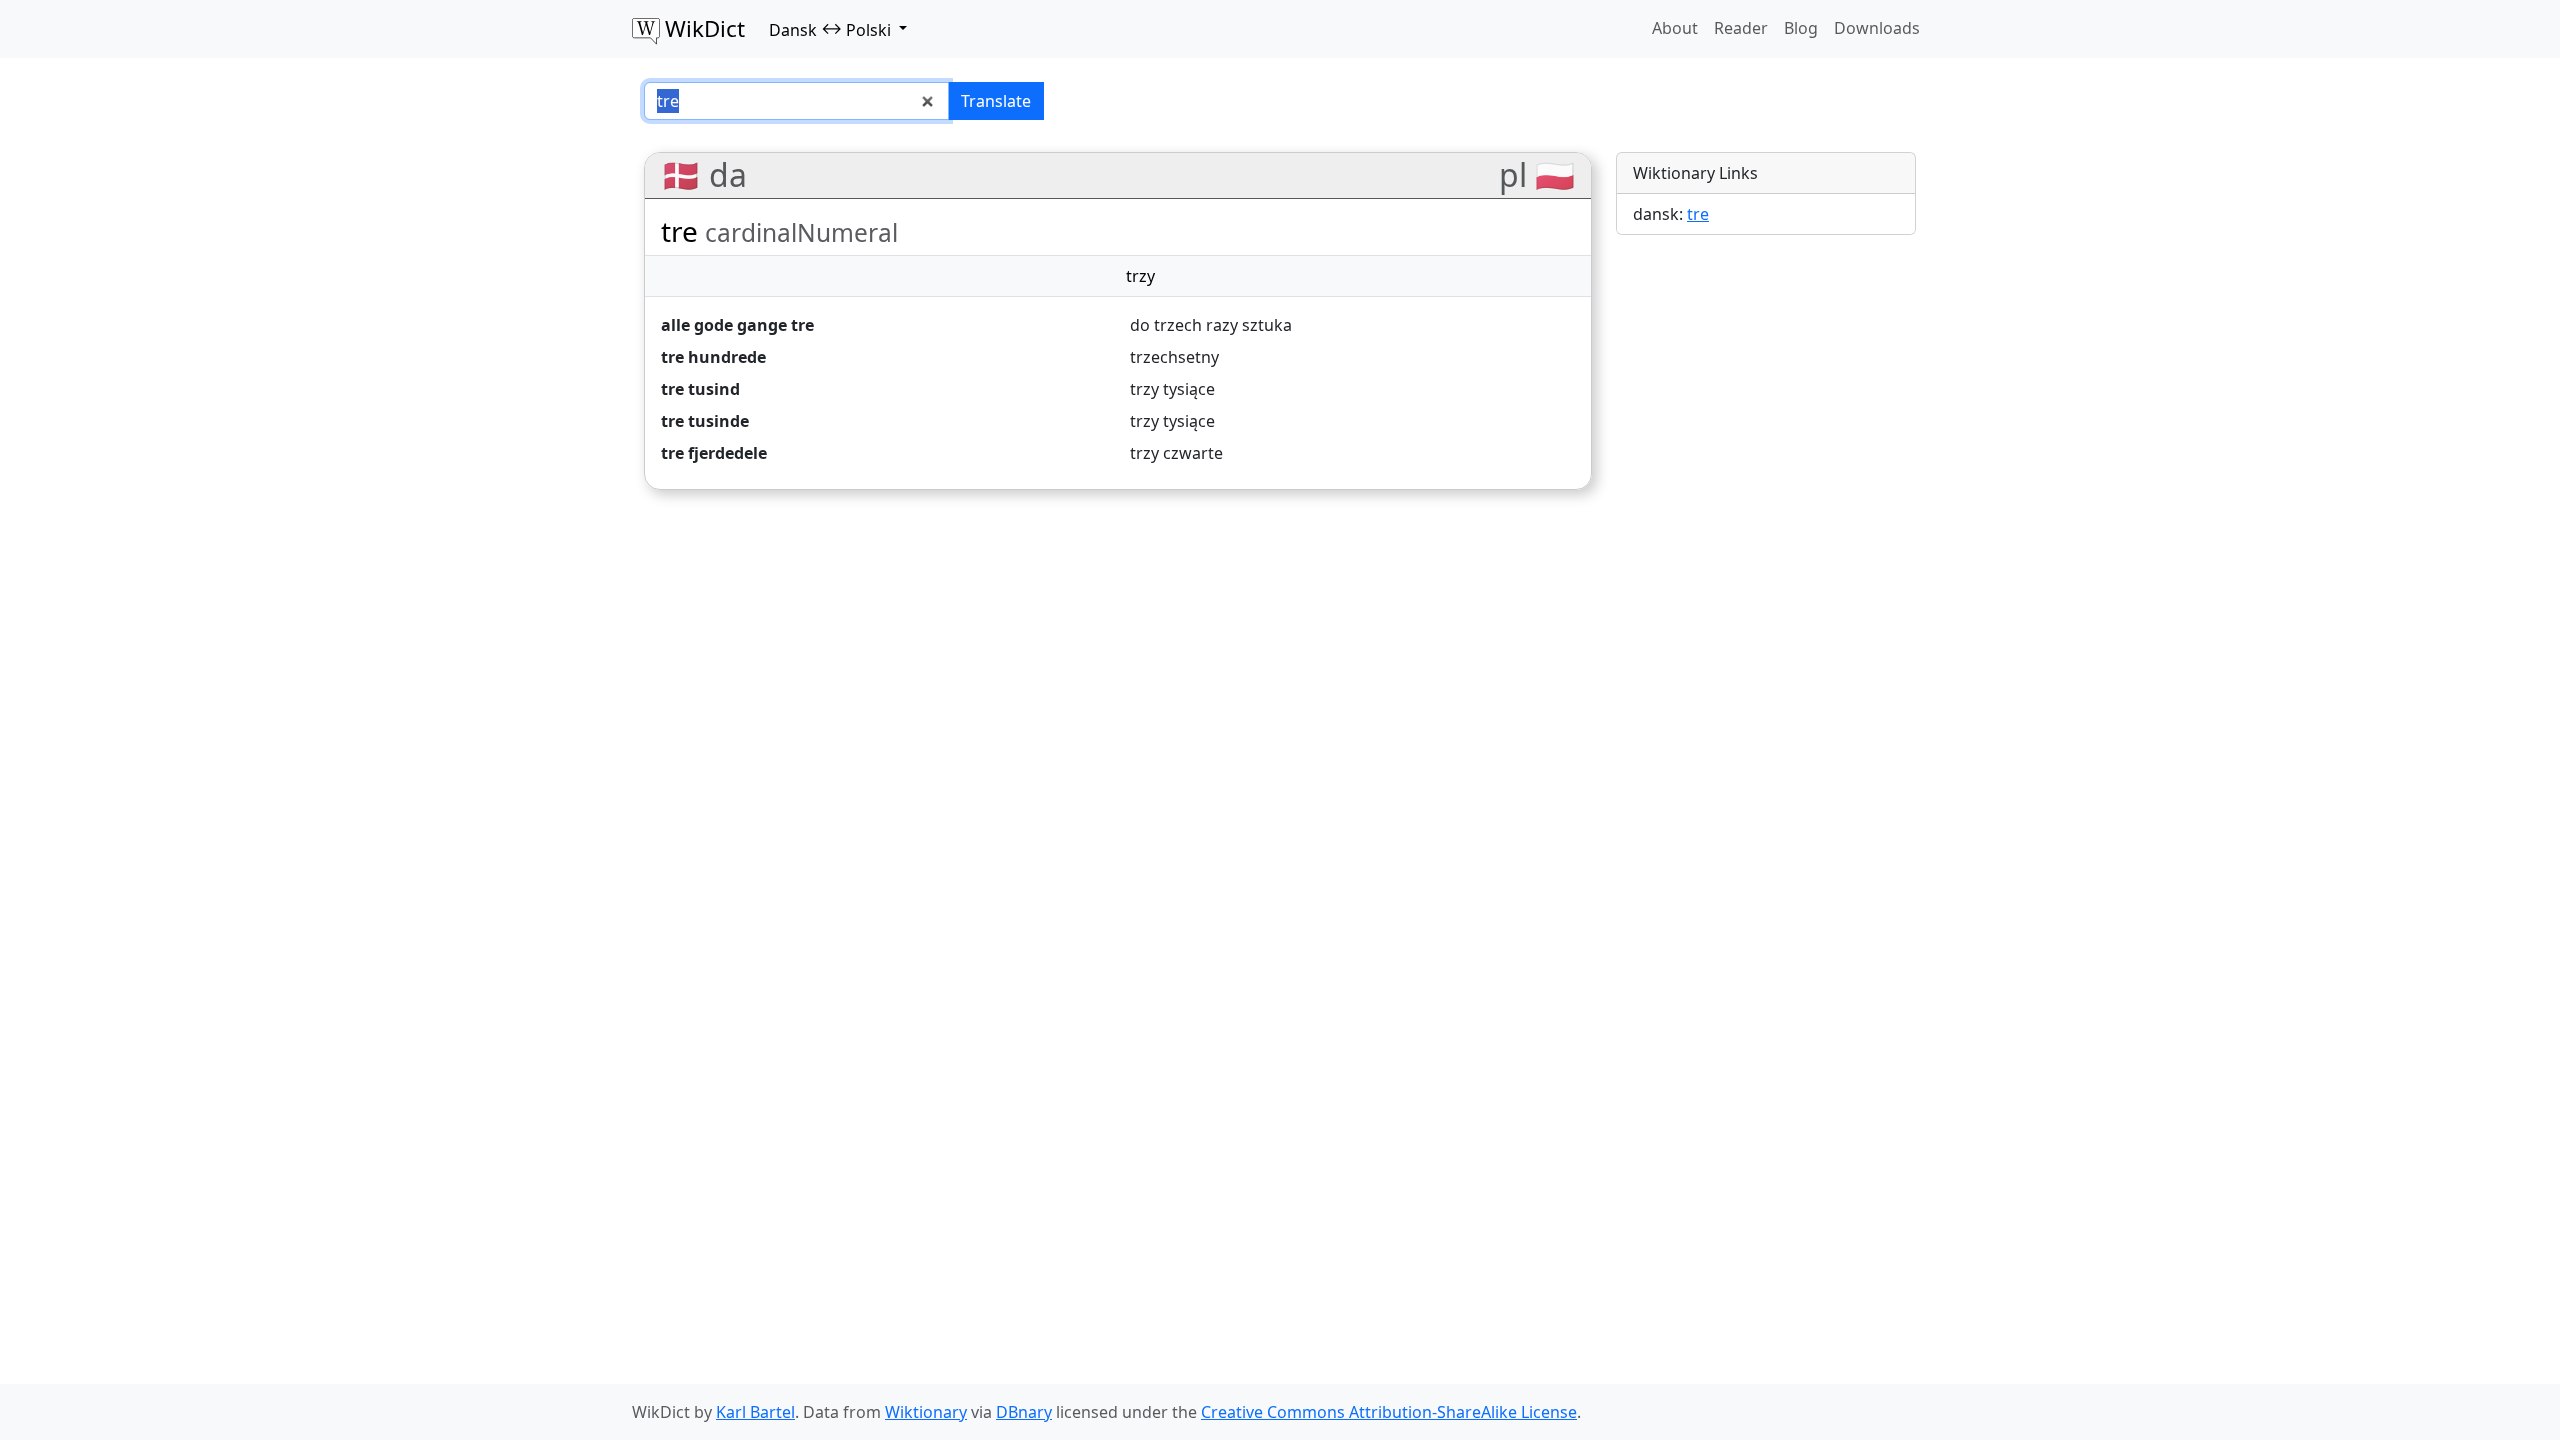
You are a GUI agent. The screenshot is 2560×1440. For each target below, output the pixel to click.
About (1675, 28)
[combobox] (796, 101)
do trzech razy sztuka (1211, 325)
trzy (1140, 276)
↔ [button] (830, 29)
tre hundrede (713, 357)
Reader (1741, 28)
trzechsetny (1174, 357)
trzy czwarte (1176, 453)
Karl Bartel (755, 1412)
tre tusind (700, 389)
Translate (996, 101)
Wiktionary (926, 1412)
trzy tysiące (1172, 389)
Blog (1801, 28)
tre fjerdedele (714, 453)
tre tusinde (705, 421)
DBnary (1024, 1412)
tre (1698, 214)
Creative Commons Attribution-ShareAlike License (1389, 1412)
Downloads (1877, 28)
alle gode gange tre (737, 325)
